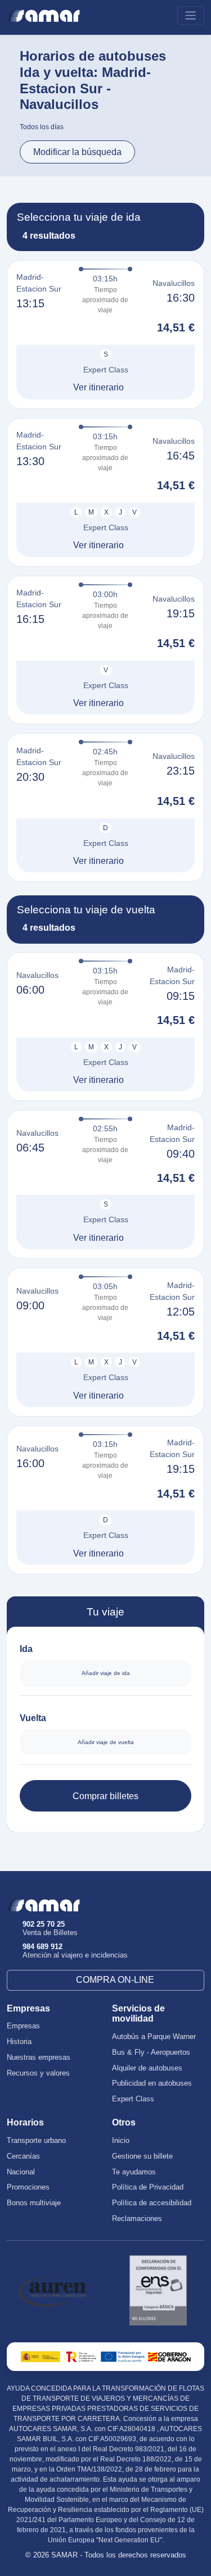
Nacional (21, 2172)
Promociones (28, 2187)
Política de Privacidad (148, 2187)
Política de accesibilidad (152, 2203)
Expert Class (133, 2099)
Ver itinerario (98, 387)
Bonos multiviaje (34, 2203)
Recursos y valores (38, 2073)
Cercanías (23, 2156)
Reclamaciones (137, 2219)
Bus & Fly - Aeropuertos (151, 2052)
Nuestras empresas (39, 2058)
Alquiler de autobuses (147, 2068)
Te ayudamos (134, 2172)
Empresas (23, 2026)
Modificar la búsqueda (77, 152)
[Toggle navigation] (191, 15)
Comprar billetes (105, 1796)
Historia (19, 2042)
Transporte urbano (36, 2141)
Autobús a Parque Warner (154, 2037)
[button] (106, 334)
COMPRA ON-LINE (115, 1980)
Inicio (121, 2141)
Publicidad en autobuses (152, 2083)
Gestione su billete (142, 2156)
